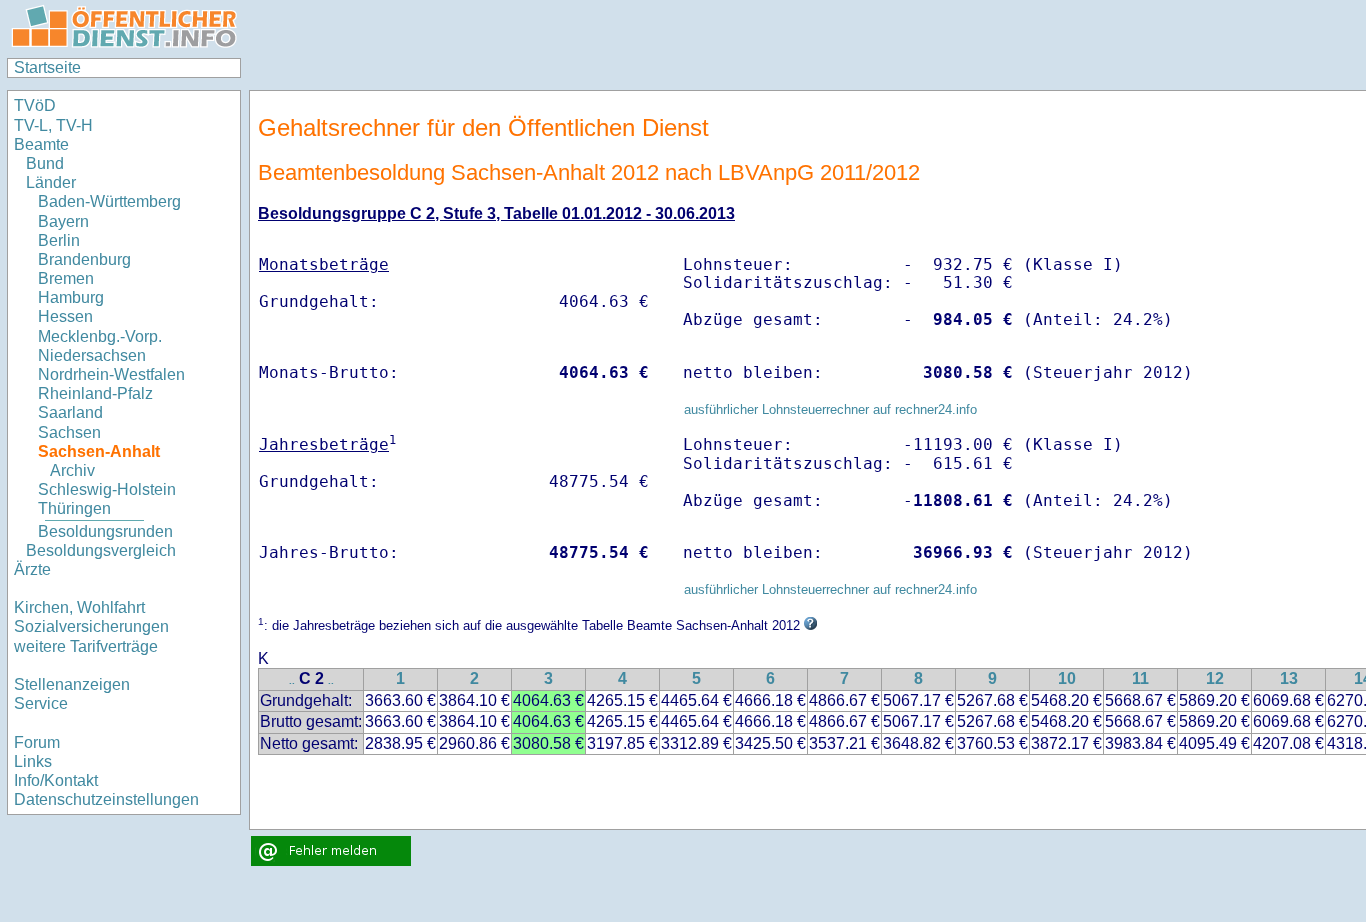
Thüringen (74, 508)
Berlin (59, 240)
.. (292, 680)
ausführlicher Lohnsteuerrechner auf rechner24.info (830, 409)
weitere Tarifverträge (86, 646)
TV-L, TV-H (53, 125)
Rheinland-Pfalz (95, 393)
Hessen (65, 316)
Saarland (70, 412)
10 (1067, 678)
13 (1289, 678)
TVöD (35, 105)
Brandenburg (84, 259)
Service (41, 703)
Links (33, 761)
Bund (45, 163)
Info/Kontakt (56, 780)
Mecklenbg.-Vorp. (100, 336)
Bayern (63, 221)
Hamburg (71, 297)
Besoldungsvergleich (101, 550)
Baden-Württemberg (109, 201)
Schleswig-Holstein (107, 489)
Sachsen (69, 432)
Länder (51, 182)
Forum (37, 742)
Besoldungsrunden (105, 531)
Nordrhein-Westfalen (111, 374)
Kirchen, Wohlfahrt (79, 607)
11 (1140, 678)
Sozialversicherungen (91, 626)
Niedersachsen (92, 355)
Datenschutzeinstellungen (106, 799)
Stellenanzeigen (72, 684)
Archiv (72, 470)
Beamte (41, 144)
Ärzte (32, 569)
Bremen (66, 278)
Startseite (47, 67)
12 (1215, 678)
